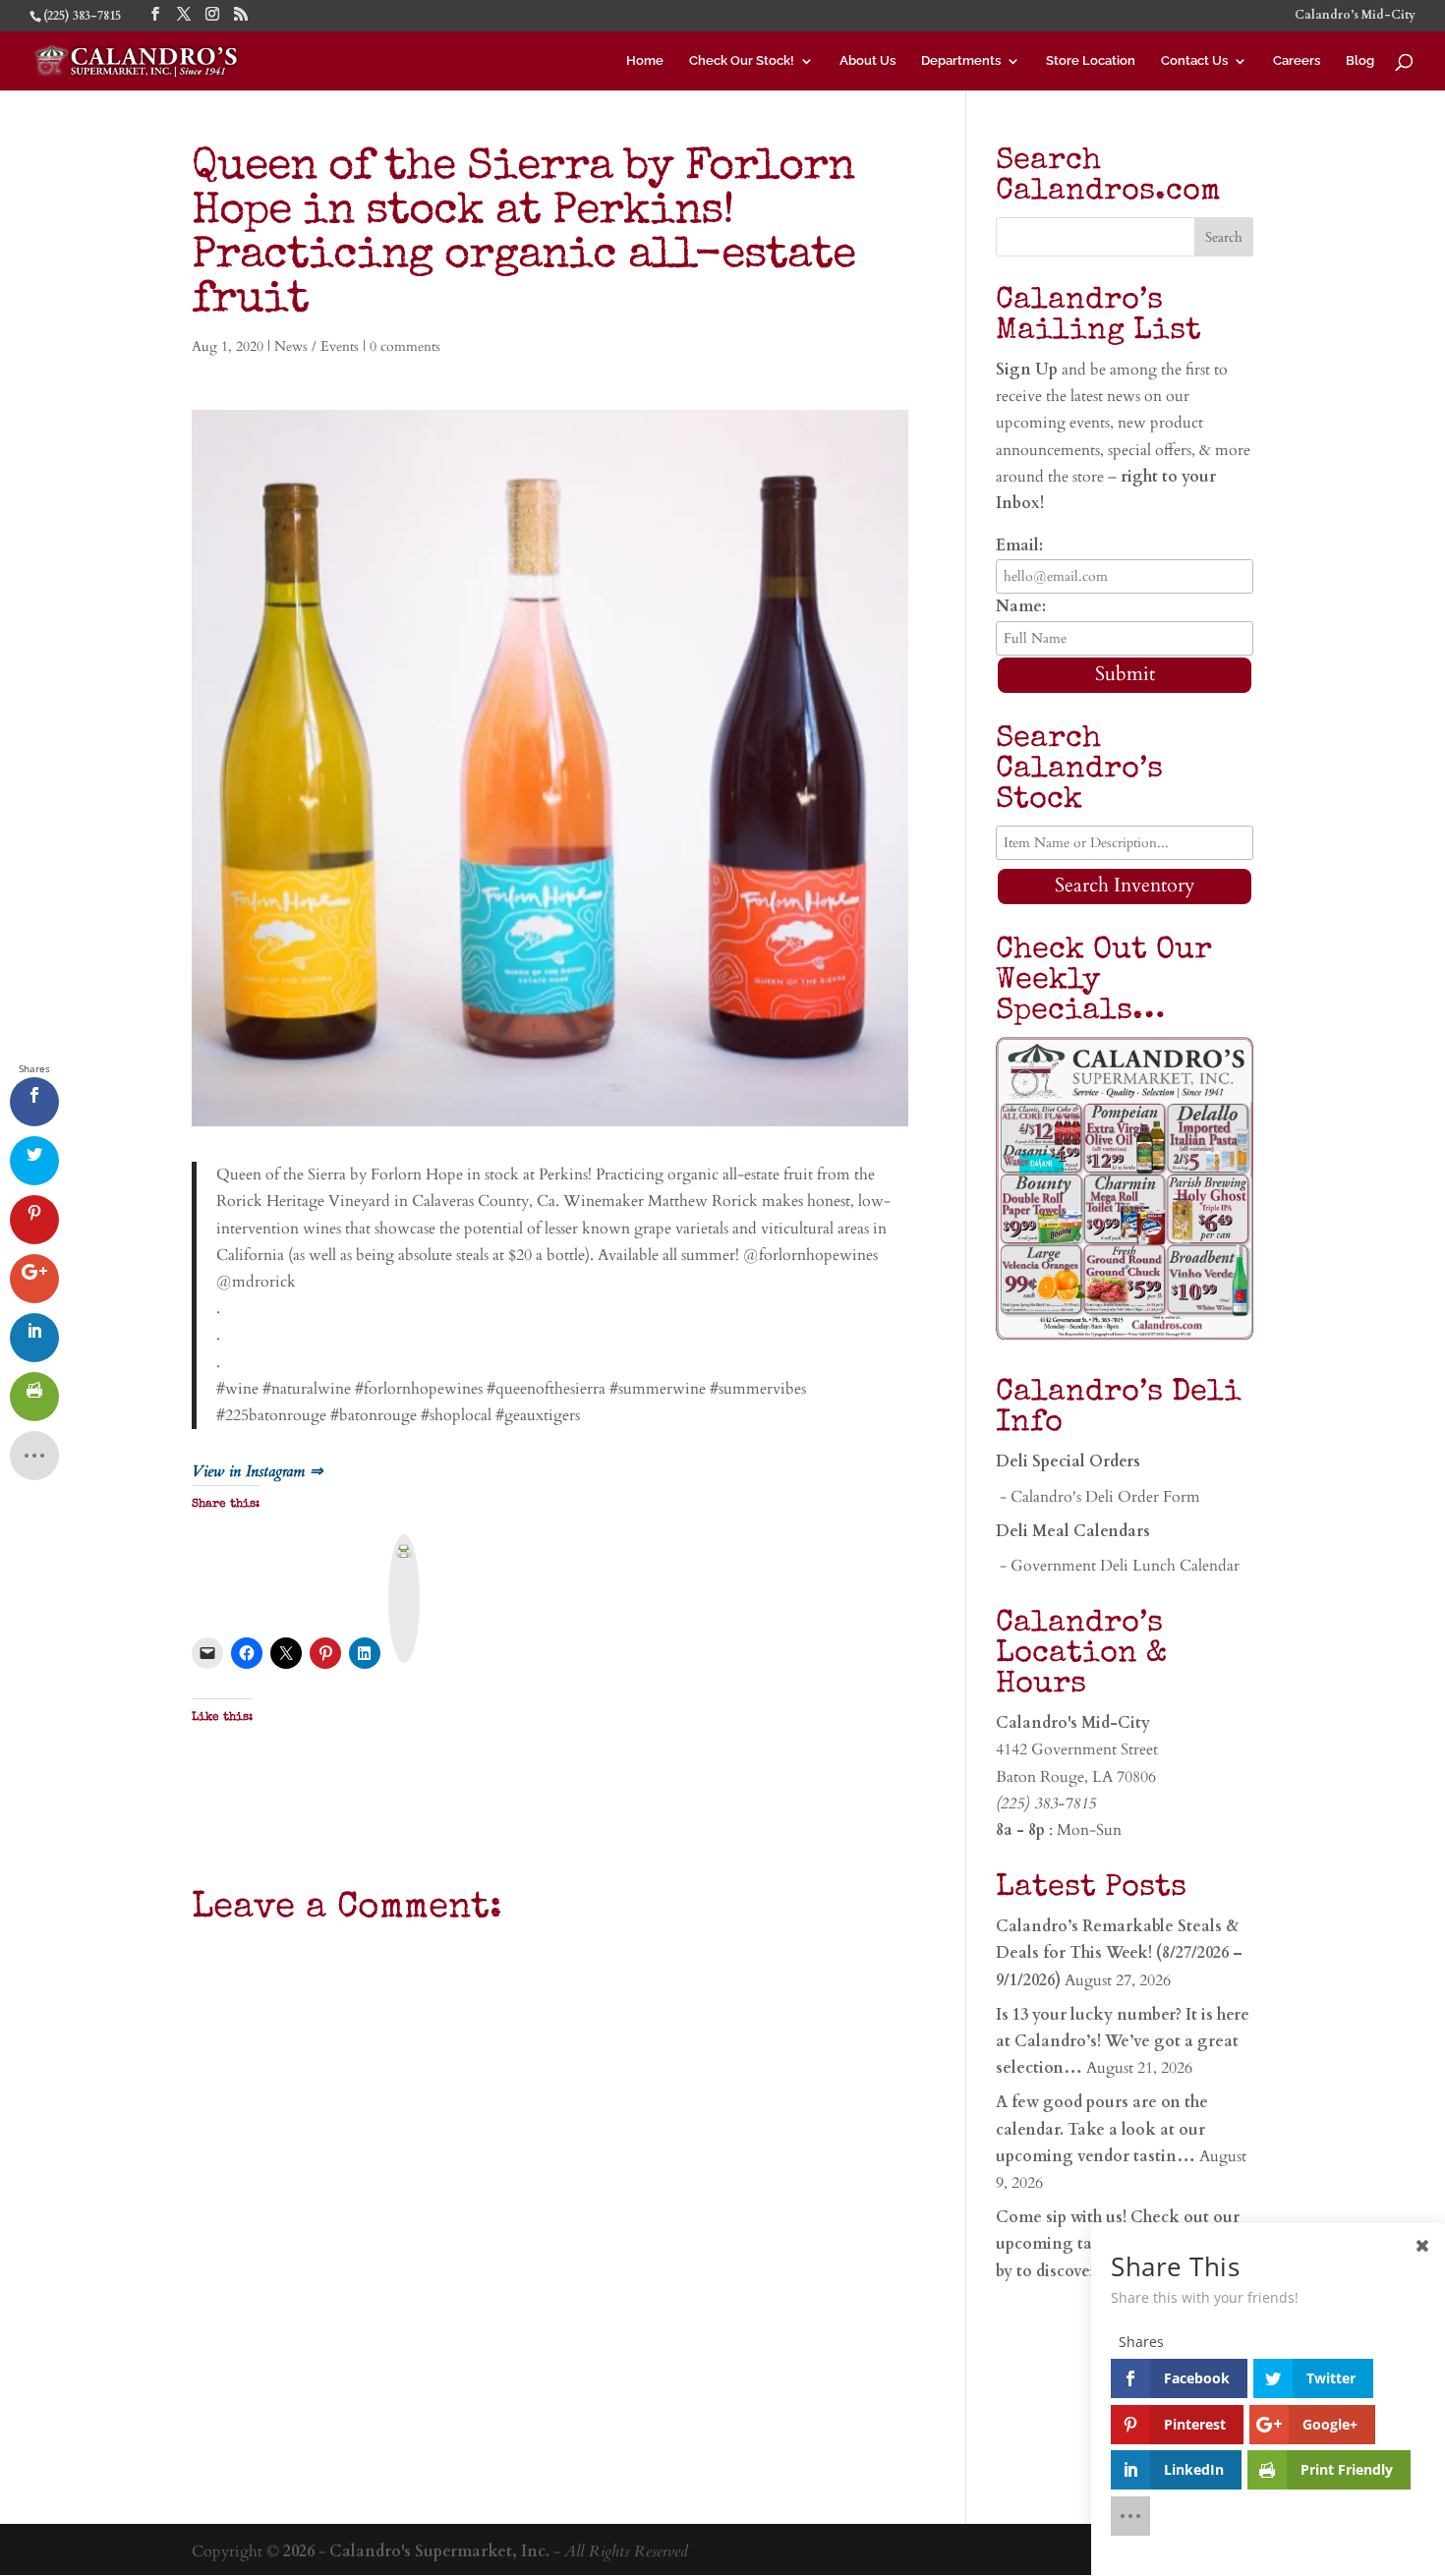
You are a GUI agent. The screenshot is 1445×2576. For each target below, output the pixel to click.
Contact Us (1194, 61)
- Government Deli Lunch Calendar (1118, 1566)
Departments (961, 61)
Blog (1360, 61)
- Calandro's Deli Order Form (1098, 1497)
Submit (1125, 674)
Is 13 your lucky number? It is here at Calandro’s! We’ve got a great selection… (1123, 2041)
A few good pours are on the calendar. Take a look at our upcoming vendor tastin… (1102, 2129)
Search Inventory (1125, 885)
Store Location (1091, 61)
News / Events (317, 346)
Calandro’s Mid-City (1355, 16)
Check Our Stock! (742, 61)
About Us (867, 61)
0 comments (405, 346)
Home (645, 61)
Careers (1297, 61)
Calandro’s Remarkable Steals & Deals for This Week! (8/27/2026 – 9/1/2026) (1119, 1953)
